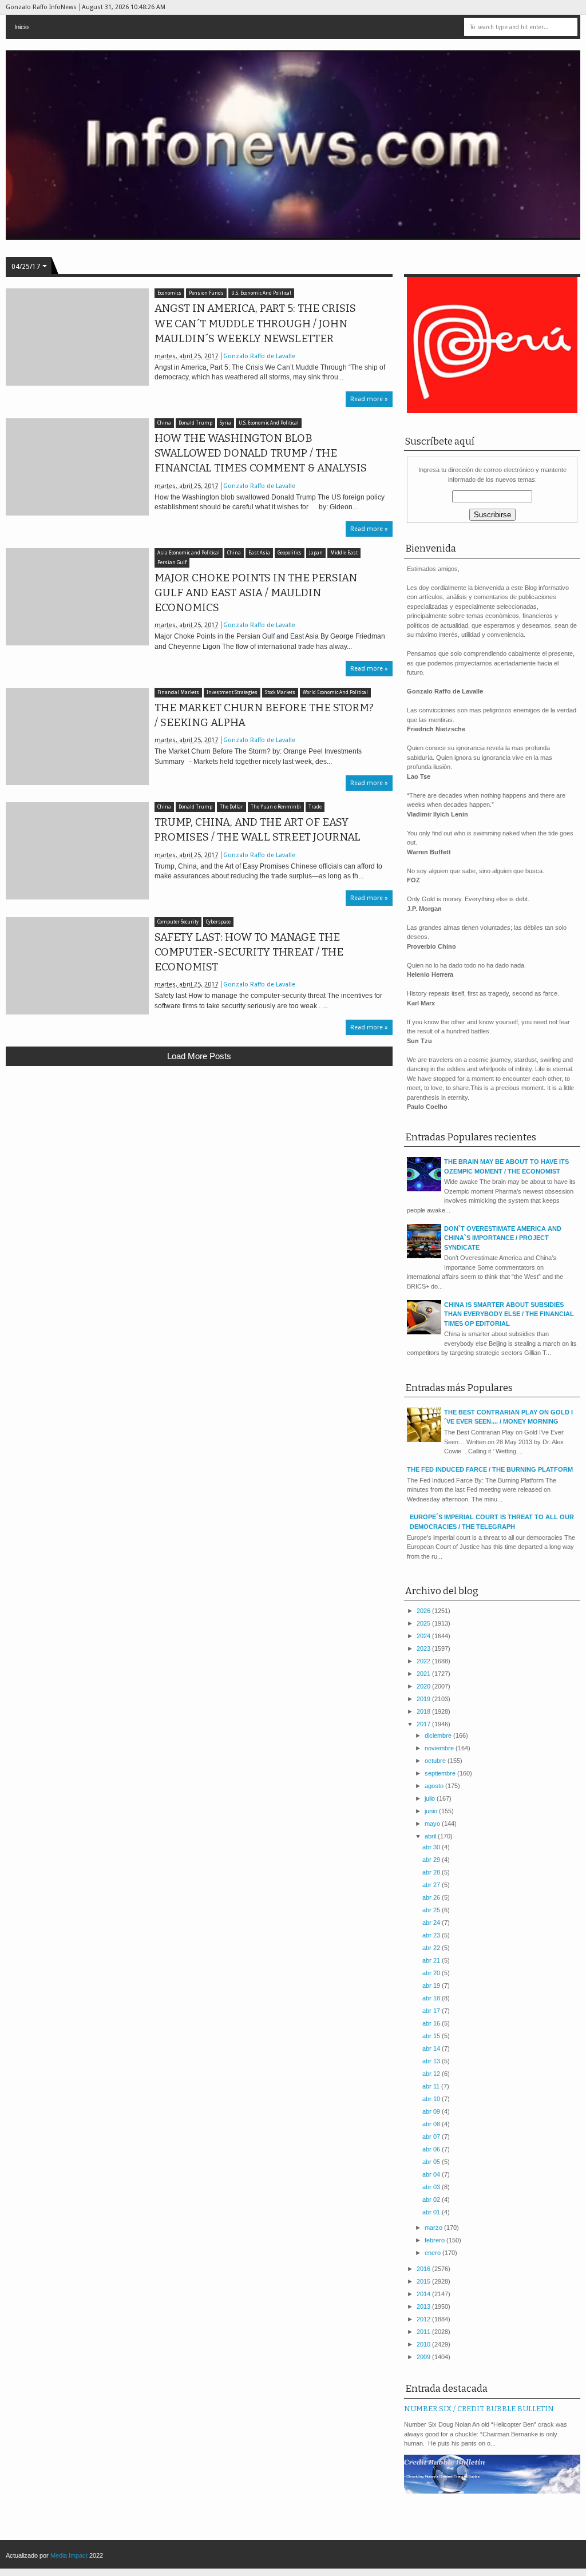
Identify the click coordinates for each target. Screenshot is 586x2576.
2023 (424, 1648)
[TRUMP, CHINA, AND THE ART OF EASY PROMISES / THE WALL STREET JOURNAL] (77, 851)
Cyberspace (218, 922)
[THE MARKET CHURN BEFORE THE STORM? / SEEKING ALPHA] (77, 736)
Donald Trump (195, 423)
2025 (424, 1623)
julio (431, 1798)
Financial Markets (178, 693)
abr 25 (432, 1910)
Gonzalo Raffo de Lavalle (259, 356)
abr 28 (432, 1872)
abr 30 (432, 1847)
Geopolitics (290, 553)
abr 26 (432, 1897)
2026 (424, 1611)
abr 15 (432, 2036)
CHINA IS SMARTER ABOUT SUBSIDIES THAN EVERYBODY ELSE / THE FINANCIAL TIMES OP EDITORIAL (509, 1314)
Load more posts (199, 1056)
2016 (424, 2269)
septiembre (441, 1773)
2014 (424, 2294)
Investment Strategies (232, 693)
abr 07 (432, 2137)
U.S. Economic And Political (261, 293)
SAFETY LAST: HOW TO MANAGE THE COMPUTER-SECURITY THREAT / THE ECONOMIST (249, 952)
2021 (424, 1674)
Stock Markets (280, 693)
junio (432, 1811)
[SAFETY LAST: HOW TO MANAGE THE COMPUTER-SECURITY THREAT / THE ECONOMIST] (77, 966)
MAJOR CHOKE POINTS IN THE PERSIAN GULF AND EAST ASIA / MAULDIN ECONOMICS (256, 593)
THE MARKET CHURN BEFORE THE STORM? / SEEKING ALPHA (264, 715)
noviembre (440, 1748)
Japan (316, 553)
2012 (424, 2319)
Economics (169, 293)
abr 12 (432, 2074)
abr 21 (432, 1960)
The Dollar (231, 807)
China (164, 423)
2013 (424, 2306)
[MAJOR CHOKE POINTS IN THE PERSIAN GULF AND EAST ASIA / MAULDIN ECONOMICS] (77, 597)
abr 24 (432, 1923)
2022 (424, 1661)
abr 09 (432, 2111)
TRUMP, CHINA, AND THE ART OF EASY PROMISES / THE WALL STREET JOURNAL (258, 830)
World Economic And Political (335, 693)
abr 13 (432, 2061)
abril (431, 1836)
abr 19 (432, 1985)
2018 (424, 1711)
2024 (424, 1636)
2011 (424, 2332)
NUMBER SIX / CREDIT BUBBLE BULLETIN (479, 2409)
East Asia (259, 553)
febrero (435, 2240)
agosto (435, 1786)
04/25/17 (26, 267)
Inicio (21, 27)
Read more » (369, 399)
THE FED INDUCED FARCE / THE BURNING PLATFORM (490, 1469)
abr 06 (432, 2149)
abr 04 (432, 2174)
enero (433, 2253)
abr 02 (432, 2199)
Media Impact (69, 2555)
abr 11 (432, 2086)
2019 (424, 1699)
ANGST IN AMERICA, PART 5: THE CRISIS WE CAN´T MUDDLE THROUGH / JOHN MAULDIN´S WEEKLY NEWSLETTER (255, 323)
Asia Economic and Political (189, 553)
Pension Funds (206, 293)
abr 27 (432, 1885)
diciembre (439, 1735)
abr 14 (432, 2048)
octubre (436, 1761)
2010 (424, 2344)
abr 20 (432, 1973)
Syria (225, 423)
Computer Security (178, 922)
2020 (424, 1686)
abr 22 (432, 1948)
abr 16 (432, 2023)
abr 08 (432, 2124)
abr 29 (432, 1860)
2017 (424, 1724)
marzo (434, 2228)
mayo (433, 1824)
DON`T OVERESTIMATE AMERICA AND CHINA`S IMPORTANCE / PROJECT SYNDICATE (503, 1238)
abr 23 (432, 1935)
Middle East (344, 553)
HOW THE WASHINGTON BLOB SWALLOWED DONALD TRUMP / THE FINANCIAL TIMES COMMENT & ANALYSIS (261, 453)
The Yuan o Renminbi (276, 807)
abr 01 (432, 2212)
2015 (424, 2281)
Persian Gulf (172, 563)
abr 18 (432, 1998)
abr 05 (432, 2162)
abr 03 (432, 2187)
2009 (424, 2357)
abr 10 (432, 2099)
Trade (315, 807)
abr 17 (432, 2011)
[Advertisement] (199, 1159)
